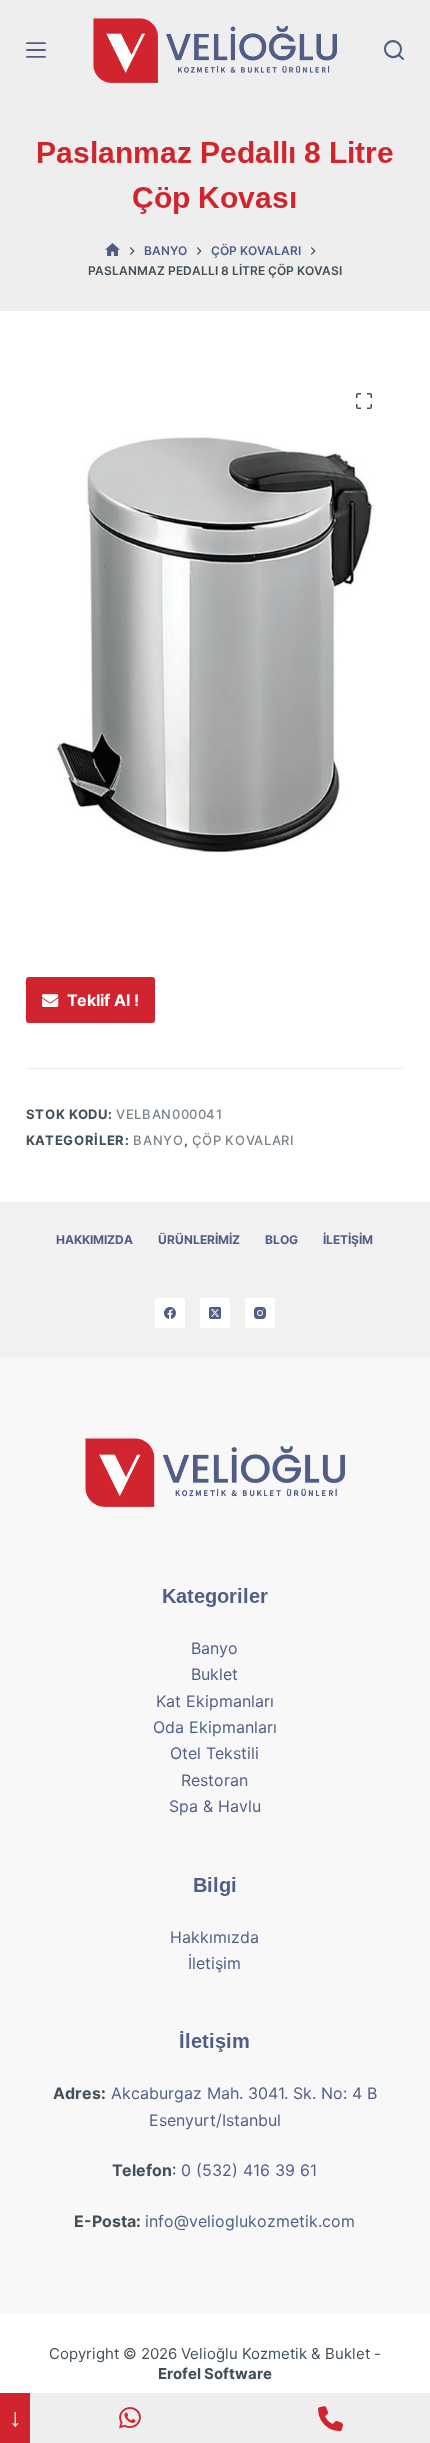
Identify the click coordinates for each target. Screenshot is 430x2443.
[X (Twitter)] (215, 1313)
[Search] (394, 50)
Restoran (214, 1780)
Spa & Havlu (215, 1806)
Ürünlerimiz (199, 1239)
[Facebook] (170, 1313)
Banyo (158, 1140)
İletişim (348, 1239)
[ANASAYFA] (112, 250)
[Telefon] (330, 2418)
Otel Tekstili (214, 1753)
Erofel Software (215, 2373)
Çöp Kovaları (243, 1140)
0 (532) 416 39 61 (249, 2170)
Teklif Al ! (103, 1000)
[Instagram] (260, 1313)
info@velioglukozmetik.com (250, 2221)
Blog (281, 1239)
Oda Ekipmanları (215, 1727)
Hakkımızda (94, 1239)
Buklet (214, 1674)
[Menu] (36, 50)
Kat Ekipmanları (215, 1701)
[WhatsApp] (130, 2418)
